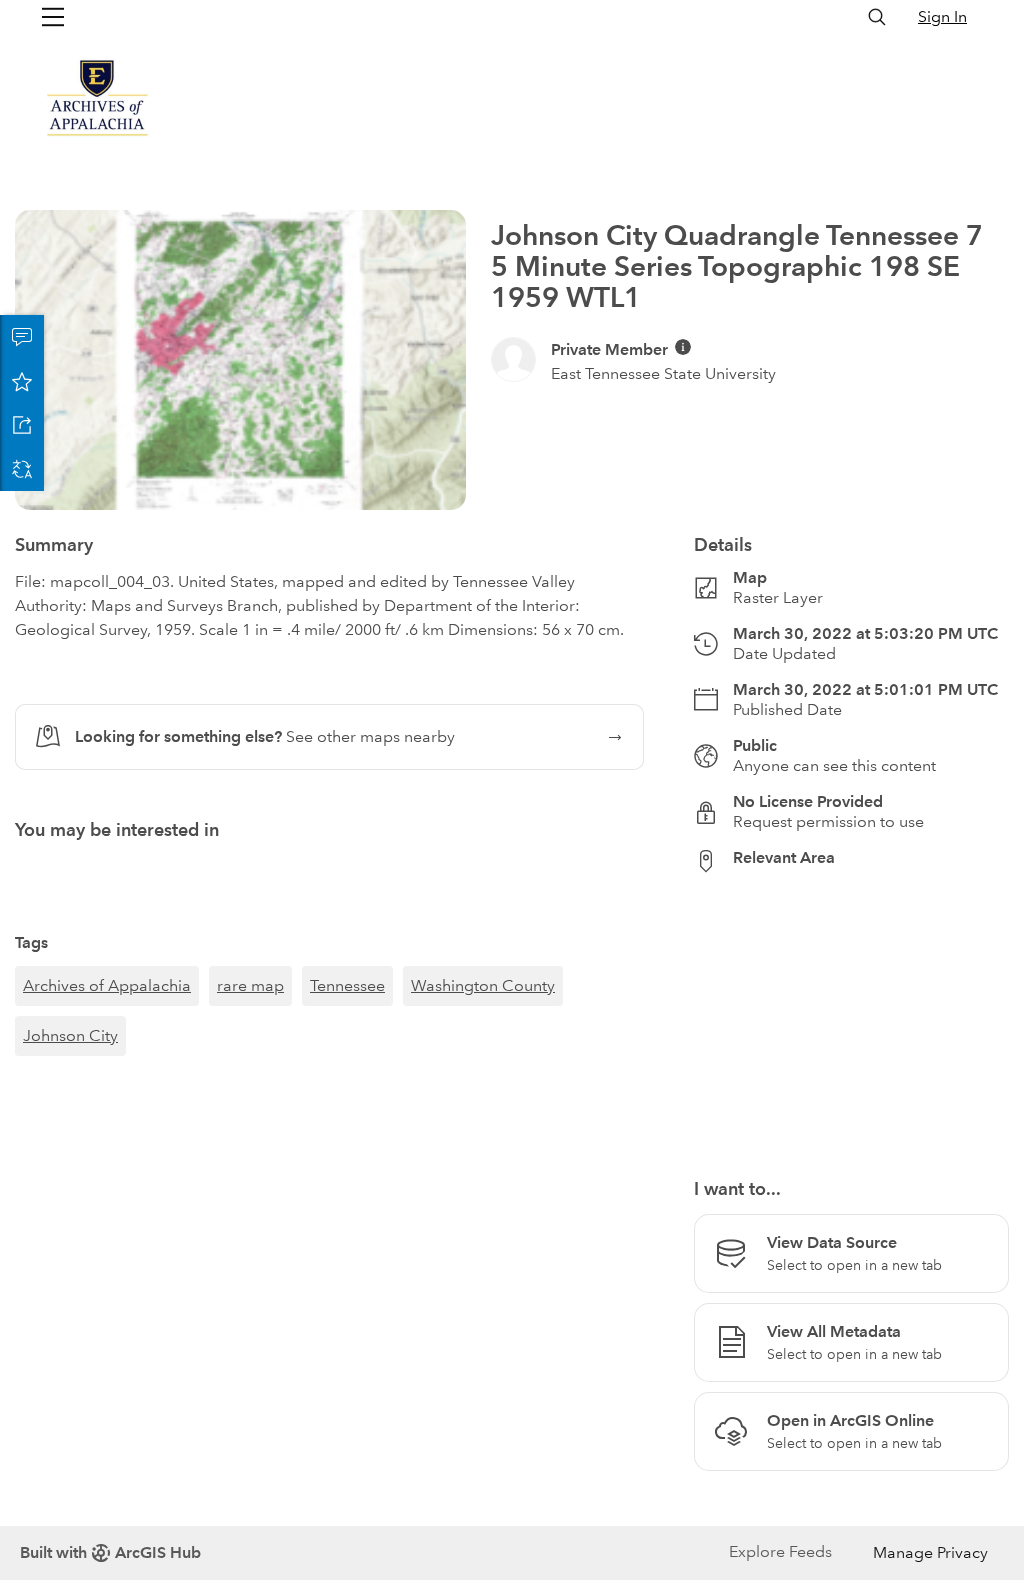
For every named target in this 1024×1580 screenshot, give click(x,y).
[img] (683, 347)
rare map (250, 985)
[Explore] (851, 1014)
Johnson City (70, 1035)
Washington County (483, 985)
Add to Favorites (22, 381)
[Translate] (22, 469)
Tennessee (347, 985)
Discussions (22, 337)
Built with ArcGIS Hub (110, 1552)
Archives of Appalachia (107, 985)
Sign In (942, 16)
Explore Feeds (780, 1551)
